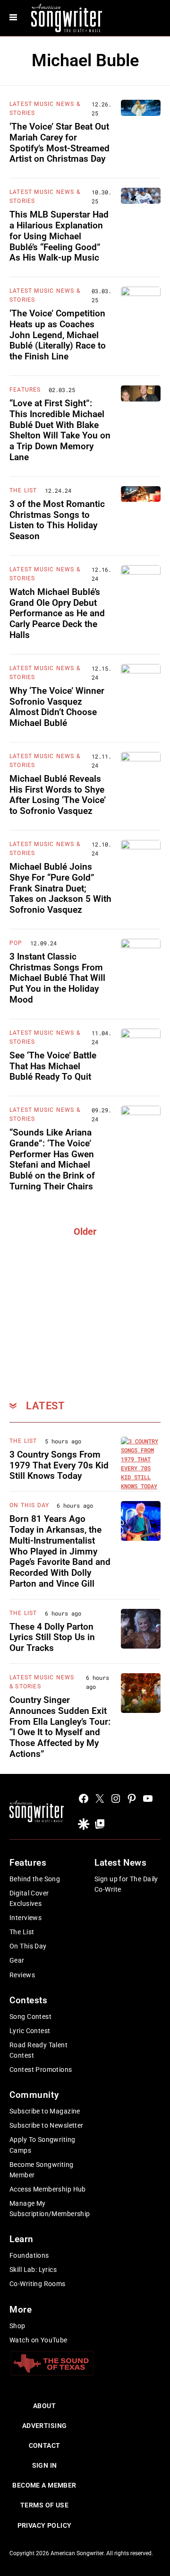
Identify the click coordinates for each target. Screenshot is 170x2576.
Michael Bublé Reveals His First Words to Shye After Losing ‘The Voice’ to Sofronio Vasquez (58, 795)
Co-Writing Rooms (38, 2284)
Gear (17, 1960)
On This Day (29, 1505)
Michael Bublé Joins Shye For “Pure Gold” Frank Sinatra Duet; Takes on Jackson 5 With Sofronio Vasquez (60, 888)
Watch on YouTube (38, 2340)
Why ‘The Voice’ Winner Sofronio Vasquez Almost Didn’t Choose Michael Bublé (57, 707)
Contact (45, 2445)
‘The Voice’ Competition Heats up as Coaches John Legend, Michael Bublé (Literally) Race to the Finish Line (58, 335)
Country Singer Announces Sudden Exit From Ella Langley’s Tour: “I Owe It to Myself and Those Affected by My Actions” (60, 1727)
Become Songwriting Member (42, 2170)
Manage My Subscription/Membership (50, 2209)
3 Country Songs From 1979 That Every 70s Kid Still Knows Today (59, 1465)
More (21, 2310)
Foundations (29, 2255)
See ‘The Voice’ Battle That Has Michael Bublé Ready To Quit (53, 1066)
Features (25, 390)
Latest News (120, 1863)
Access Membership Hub (48, 2189)
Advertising (45, 2426)
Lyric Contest (30, 2031)
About (44, 2406)
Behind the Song (35, 1879)
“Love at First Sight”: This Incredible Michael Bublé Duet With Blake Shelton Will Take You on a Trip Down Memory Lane (60, 430)
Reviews (22, 1975)
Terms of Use (44, 2505)
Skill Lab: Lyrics (33, 2270)
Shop (17, 2326)
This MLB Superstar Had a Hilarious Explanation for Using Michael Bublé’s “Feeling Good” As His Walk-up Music (59, 236)
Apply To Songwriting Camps (42, 2145)
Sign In (45, 2465)
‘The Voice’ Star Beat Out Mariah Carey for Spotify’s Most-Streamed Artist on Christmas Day (59, 143)
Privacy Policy (45, 2525)
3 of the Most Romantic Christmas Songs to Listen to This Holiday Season (57, 520)
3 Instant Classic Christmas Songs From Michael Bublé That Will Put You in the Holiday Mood (57, 978)
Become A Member (44, 2485)
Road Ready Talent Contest (38, 2050)
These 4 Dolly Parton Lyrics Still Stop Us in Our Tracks (52, 1637)
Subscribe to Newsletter (47, 2125)
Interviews (25, 1918)
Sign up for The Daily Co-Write (126, 1884)
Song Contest (30, 2017)
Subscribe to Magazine (45, 2111)
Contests (29, 2000)
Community (34, 2095)
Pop (16, 943)
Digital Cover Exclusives (29, 1898)
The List (23, 490)
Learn (21, 2239)
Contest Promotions (41, 2070)
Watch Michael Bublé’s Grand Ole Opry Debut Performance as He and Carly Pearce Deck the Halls (57, 613)
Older (85, 1231)
